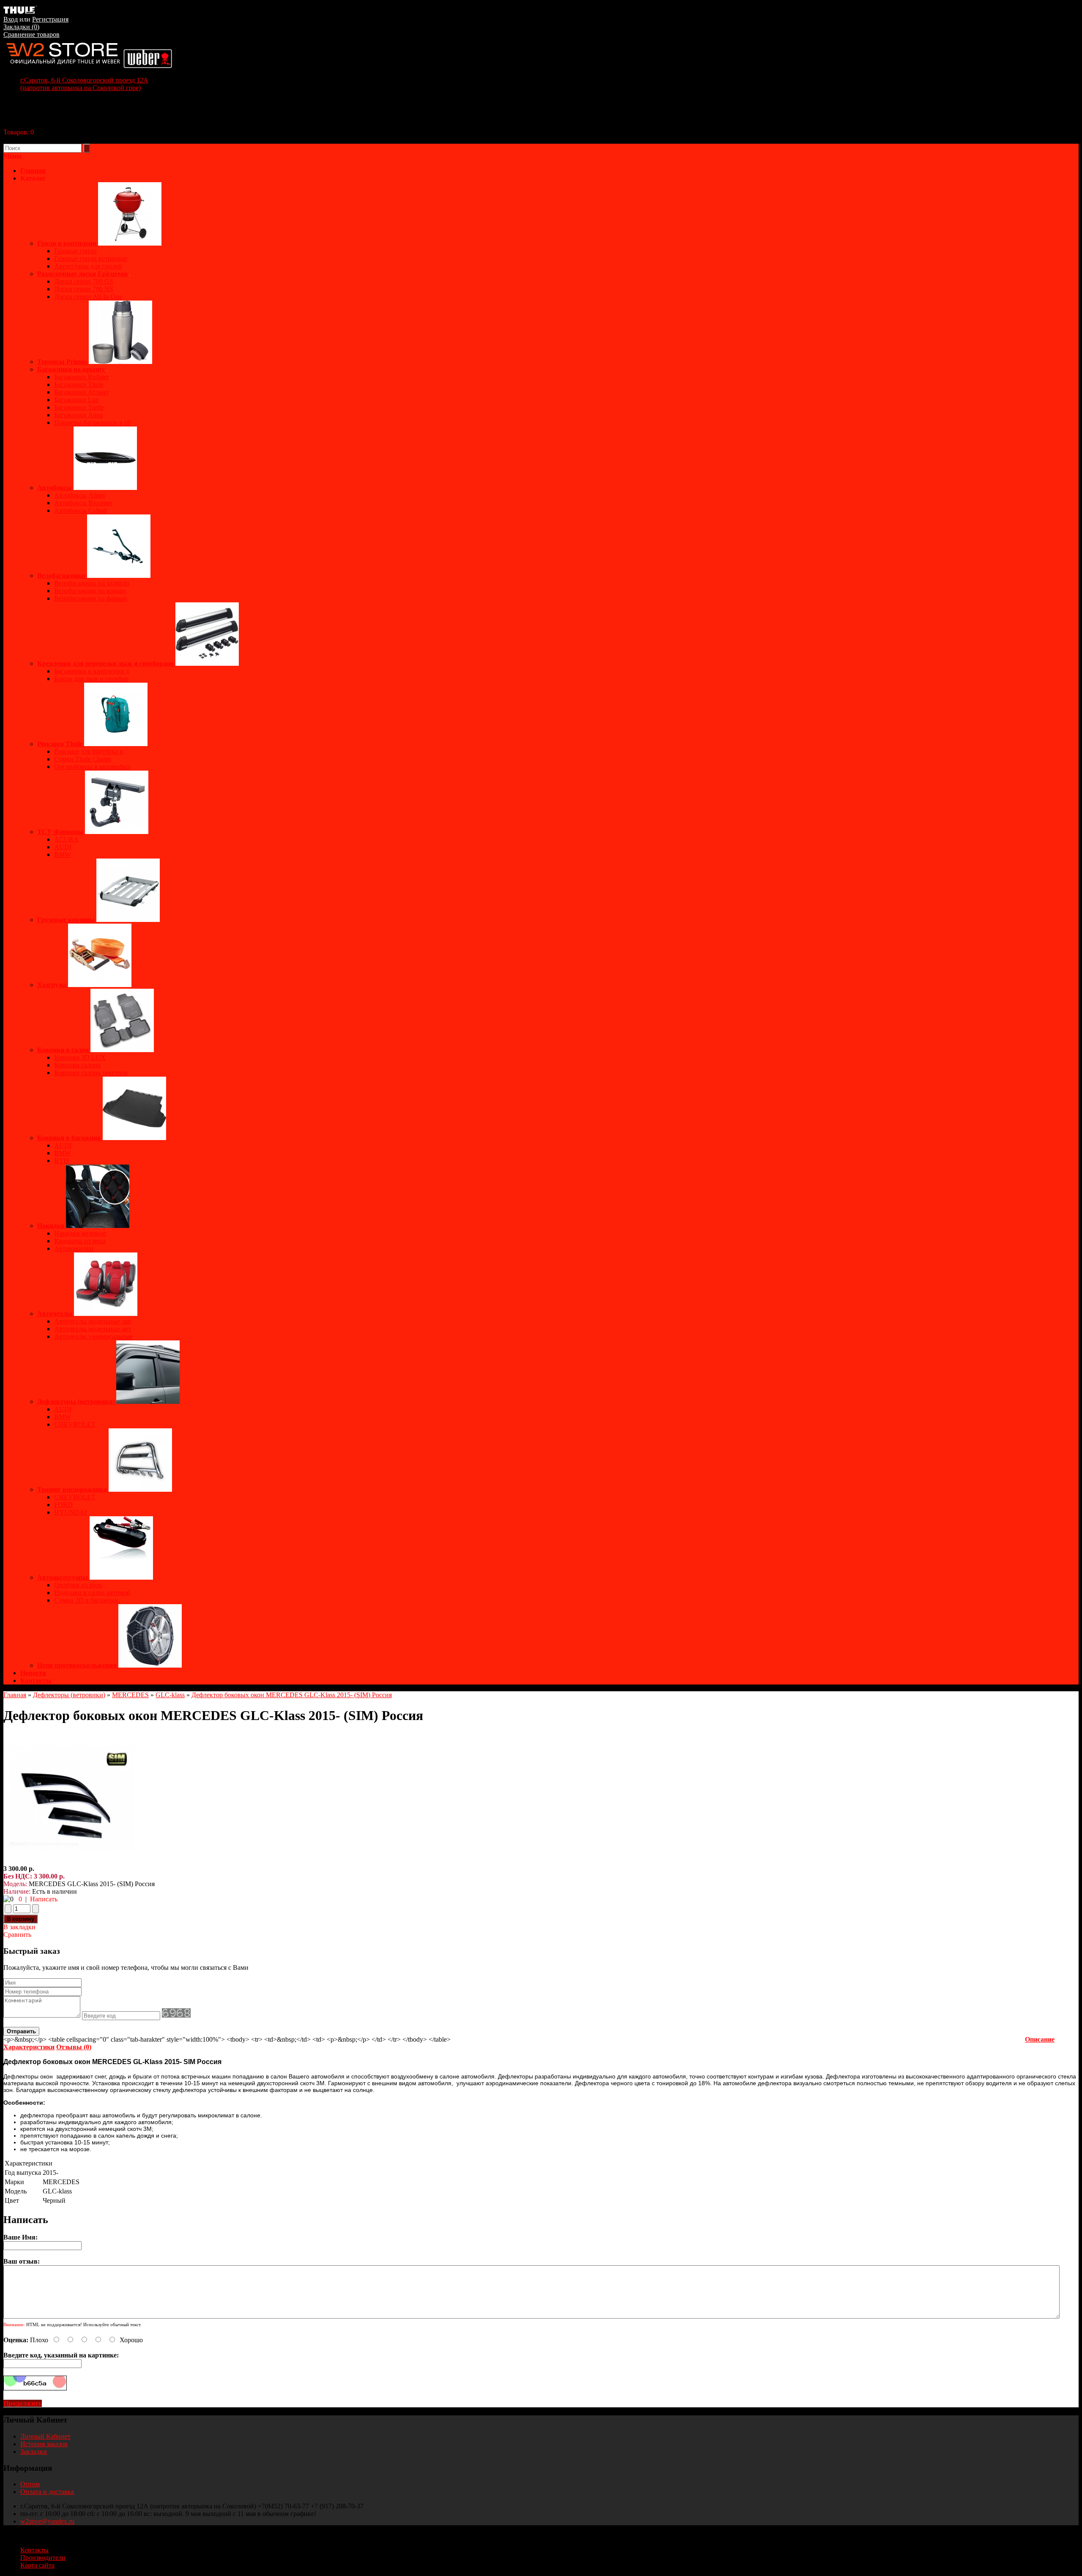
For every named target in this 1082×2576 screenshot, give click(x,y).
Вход (11, 19)
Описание (1040, 2039)
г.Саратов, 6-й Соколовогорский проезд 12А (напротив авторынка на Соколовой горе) (84, 84)
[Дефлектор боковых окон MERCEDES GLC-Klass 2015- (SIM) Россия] (69, 1861)
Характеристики (29, 2047)
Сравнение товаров (31, 34)
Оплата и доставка (47, 2492)
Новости (33, 1673)
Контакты (36, 1680)
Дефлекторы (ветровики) (69, 1695)
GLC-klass (170, 1695)
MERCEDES (130, 1695)
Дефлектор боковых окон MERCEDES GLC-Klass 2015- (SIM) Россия (292, 1695)
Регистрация (50, 19)
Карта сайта (37, 2565)
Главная (15, 1695)
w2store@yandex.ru (47, 2521)
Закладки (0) (21, 27)
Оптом (30, 2484)
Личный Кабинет (45, 2436)
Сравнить (17, 1935)
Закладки (34, 2452)
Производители (43, 2558)
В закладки (19, 1927)
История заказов (44, 2444)
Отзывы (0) (74, 2047)
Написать (44, 1899)
